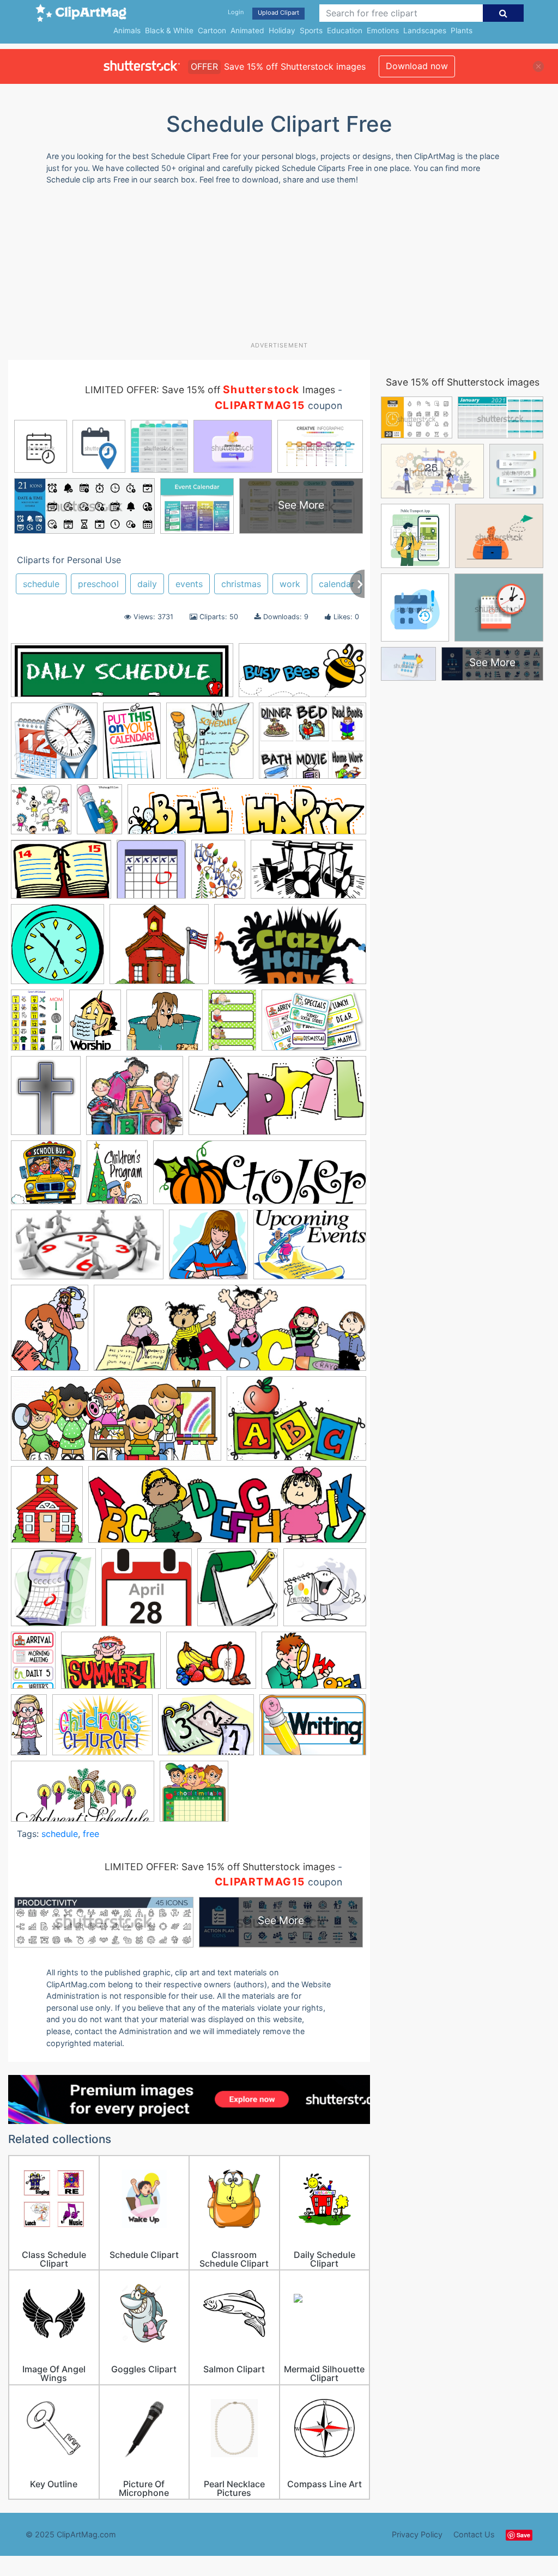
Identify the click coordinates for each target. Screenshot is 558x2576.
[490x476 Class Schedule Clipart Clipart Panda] (57, 949)
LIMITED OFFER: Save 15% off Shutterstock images (220, 1867)
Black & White (169, 30)
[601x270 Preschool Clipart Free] (116, 1424)
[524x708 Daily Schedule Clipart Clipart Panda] (37, 1025)
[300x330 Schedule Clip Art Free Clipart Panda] (238, 1593)
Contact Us (474, 2534)
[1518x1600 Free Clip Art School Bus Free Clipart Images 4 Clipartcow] (46, 1177)
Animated (247, 30)
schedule (41, 584)
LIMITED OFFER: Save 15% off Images (210, 390)
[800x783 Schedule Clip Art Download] (147, 1593)
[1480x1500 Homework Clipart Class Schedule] (208, 1250)
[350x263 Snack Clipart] (211, 1665)
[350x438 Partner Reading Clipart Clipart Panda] (50, 1333)
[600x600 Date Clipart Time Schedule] (54, 746)
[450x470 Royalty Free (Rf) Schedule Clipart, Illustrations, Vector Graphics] (53, 1593)
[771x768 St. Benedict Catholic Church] (210, 746)
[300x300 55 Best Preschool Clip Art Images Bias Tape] (41, 814)
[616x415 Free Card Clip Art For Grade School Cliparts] (314, 1025)
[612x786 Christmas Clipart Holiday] (218, 874)
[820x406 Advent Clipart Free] (83, 1796)
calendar (336, 584)
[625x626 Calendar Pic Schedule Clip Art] (151, 874)
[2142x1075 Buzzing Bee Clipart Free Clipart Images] (302, 675)
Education (345, 30)
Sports (311, 30)
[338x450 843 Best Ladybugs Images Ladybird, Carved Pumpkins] (99, 814)
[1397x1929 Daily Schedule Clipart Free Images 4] (95, 1025)
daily (147, 584)
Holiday (282, 30)
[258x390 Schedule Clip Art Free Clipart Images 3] (33, 1665)
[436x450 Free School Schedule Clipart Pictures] (194, 1796)
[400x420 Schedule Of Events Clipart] (325, 1592)
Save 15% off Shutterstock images (463, 382)
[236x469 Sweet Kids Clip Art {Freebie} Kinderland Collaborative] (29, 1729)
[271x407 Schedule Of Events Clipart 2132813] (132, 746)
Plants (462, 30)
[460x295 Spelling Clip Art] (314, 1665)
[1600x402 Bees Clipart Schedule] (247, 815)
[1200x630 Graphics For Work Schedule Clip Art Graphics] (87, 1250)
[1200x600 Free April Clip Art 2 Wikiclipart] (277, 1101)
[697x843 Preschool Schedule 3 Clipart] (47, 1509)
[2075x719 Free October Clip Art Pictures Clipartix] (260, 1178)
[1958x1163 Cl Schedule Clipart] (308, 874)
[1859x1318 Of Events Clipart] (310, 1250)
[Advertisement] (272, 267)
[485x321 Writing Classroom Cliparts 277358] (313, 1730)
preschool (98, 584)
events (189, 584)
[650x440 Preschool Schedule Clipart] (296, 1424)
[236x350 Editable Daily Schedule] (232, 1025)
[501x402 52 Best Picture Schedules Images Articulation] (313, 746)
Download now (417, 66)
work (290, 584)
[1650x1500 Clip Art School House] (159, 949)
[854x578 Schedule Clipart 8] (111, 1666)
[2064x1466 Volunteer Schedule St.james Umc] (102, 1730)
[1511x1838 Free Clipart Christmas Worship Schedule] (117, 1177)
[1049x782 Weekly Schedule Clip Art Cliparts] (206, 1730)
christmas (241, 584)
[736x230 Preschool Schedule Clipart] (227, 1510)
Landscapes (425, 30)
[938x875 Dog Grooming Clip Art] (165, 1025)
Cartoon (212, 30)
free (91, 1834)
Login (236, 12)
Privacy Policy (417, 2534)
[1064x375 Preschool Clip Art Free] (230, 1333)
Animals (127, 30)
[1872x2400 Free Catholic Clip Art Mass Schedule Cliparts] (46, 1101)
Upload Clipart (278, 13)
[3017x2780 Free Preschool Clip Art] (135, 1101)
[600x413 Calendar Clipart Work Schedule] (61, 874)
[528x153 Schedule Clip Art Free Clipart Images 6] (122, 676)
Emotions (383, 30)
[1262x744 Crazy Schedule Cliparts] (290, 949)
